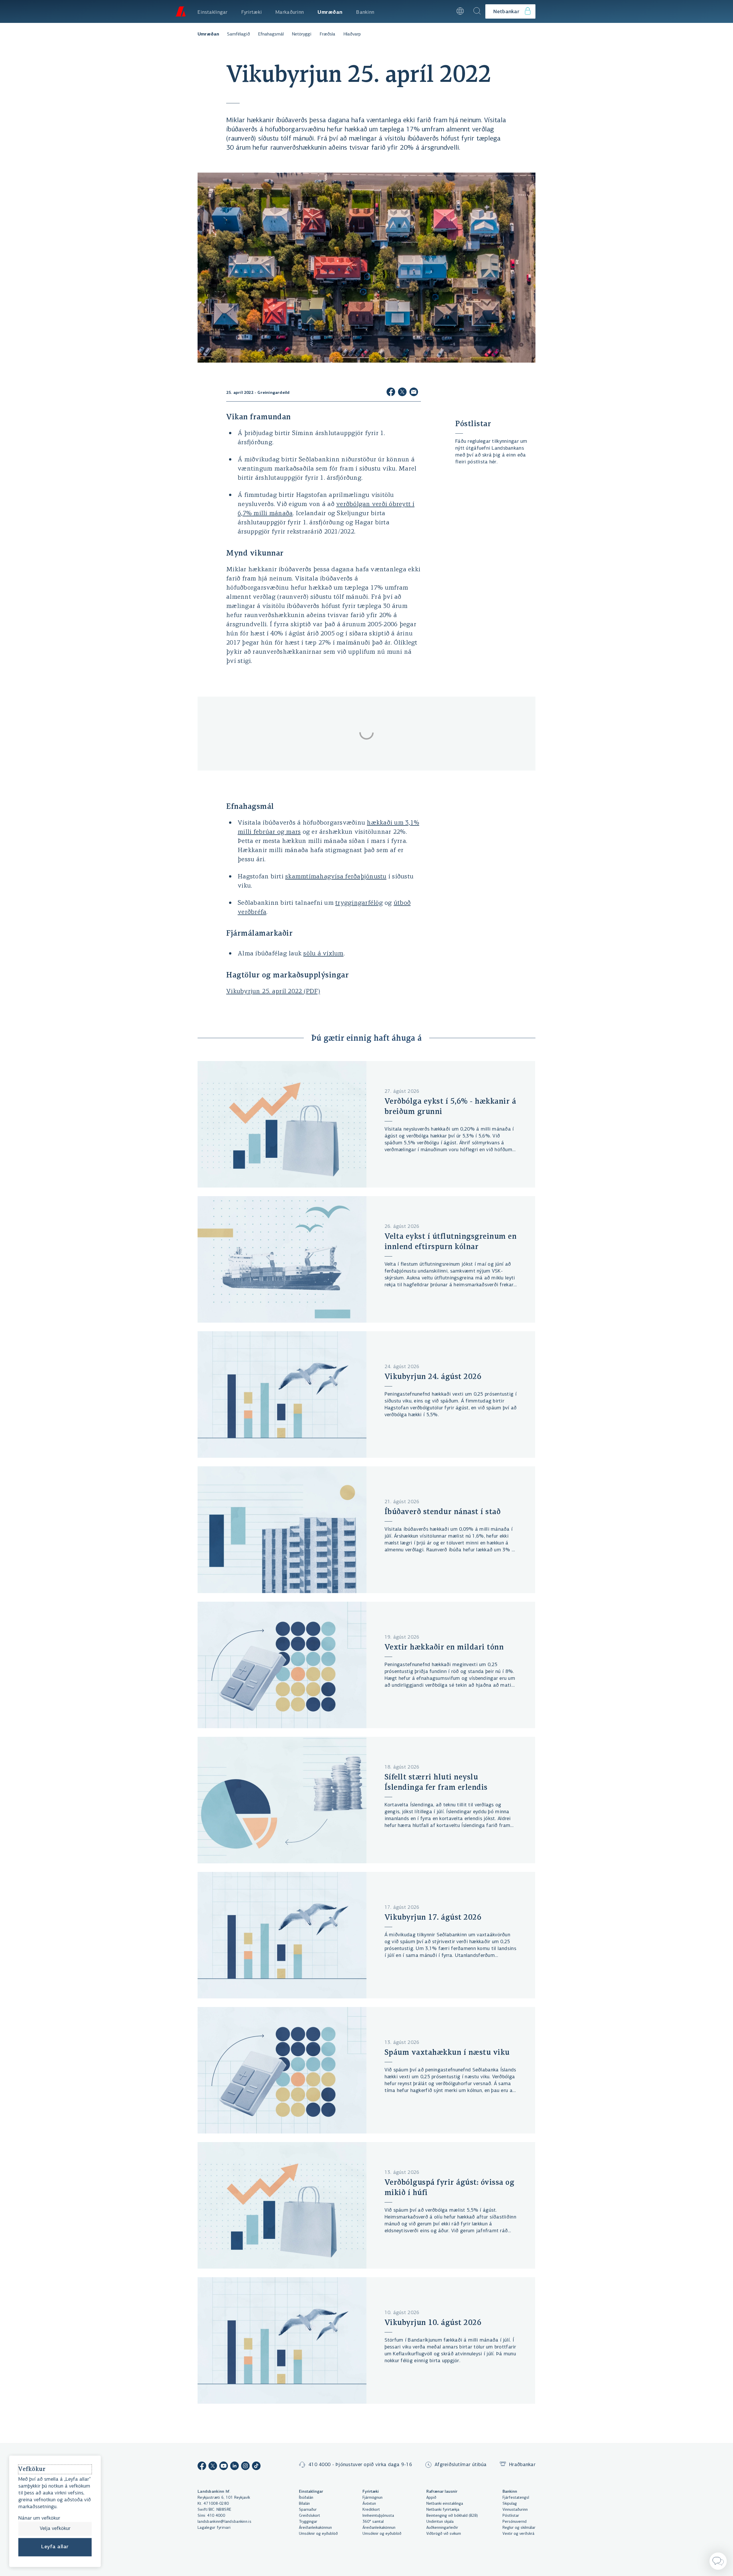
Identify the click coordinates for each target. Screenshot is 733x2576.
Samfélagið (239, 34)
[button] (445, 11)
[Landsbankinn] (180, 11)
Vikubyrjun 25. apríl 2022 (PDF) (273, 992)
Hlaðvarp (352, 34)
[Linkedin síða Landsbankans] (235, 2467)
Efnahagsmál (271, 34)
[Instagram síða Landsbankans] (245, 2467)
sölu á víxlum (323, 954)
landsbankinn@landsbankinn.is (224, 2522)
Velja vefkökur (55, 2529)
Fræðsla (327, 34)
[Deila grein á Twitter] (402, 393)
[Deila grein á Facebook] (391, 393)
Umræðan (208, 34)
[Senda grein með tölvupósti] (414, 393)
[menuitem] (213, 11)
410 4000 (216, 2516)
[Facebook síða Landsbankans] (202, 2467)
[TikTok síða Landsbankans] (256, 2467)
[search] (477, 11)
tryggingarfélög (359, 903)
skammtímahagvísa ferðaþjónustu (336, 877)
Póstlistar (473, 424)
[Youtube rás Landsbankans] (224, 2467)
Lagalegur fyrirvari (214, 2528)
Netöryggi (302, 34)
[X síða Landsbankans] (213, 2467)
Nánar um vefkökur (39, 2519)
